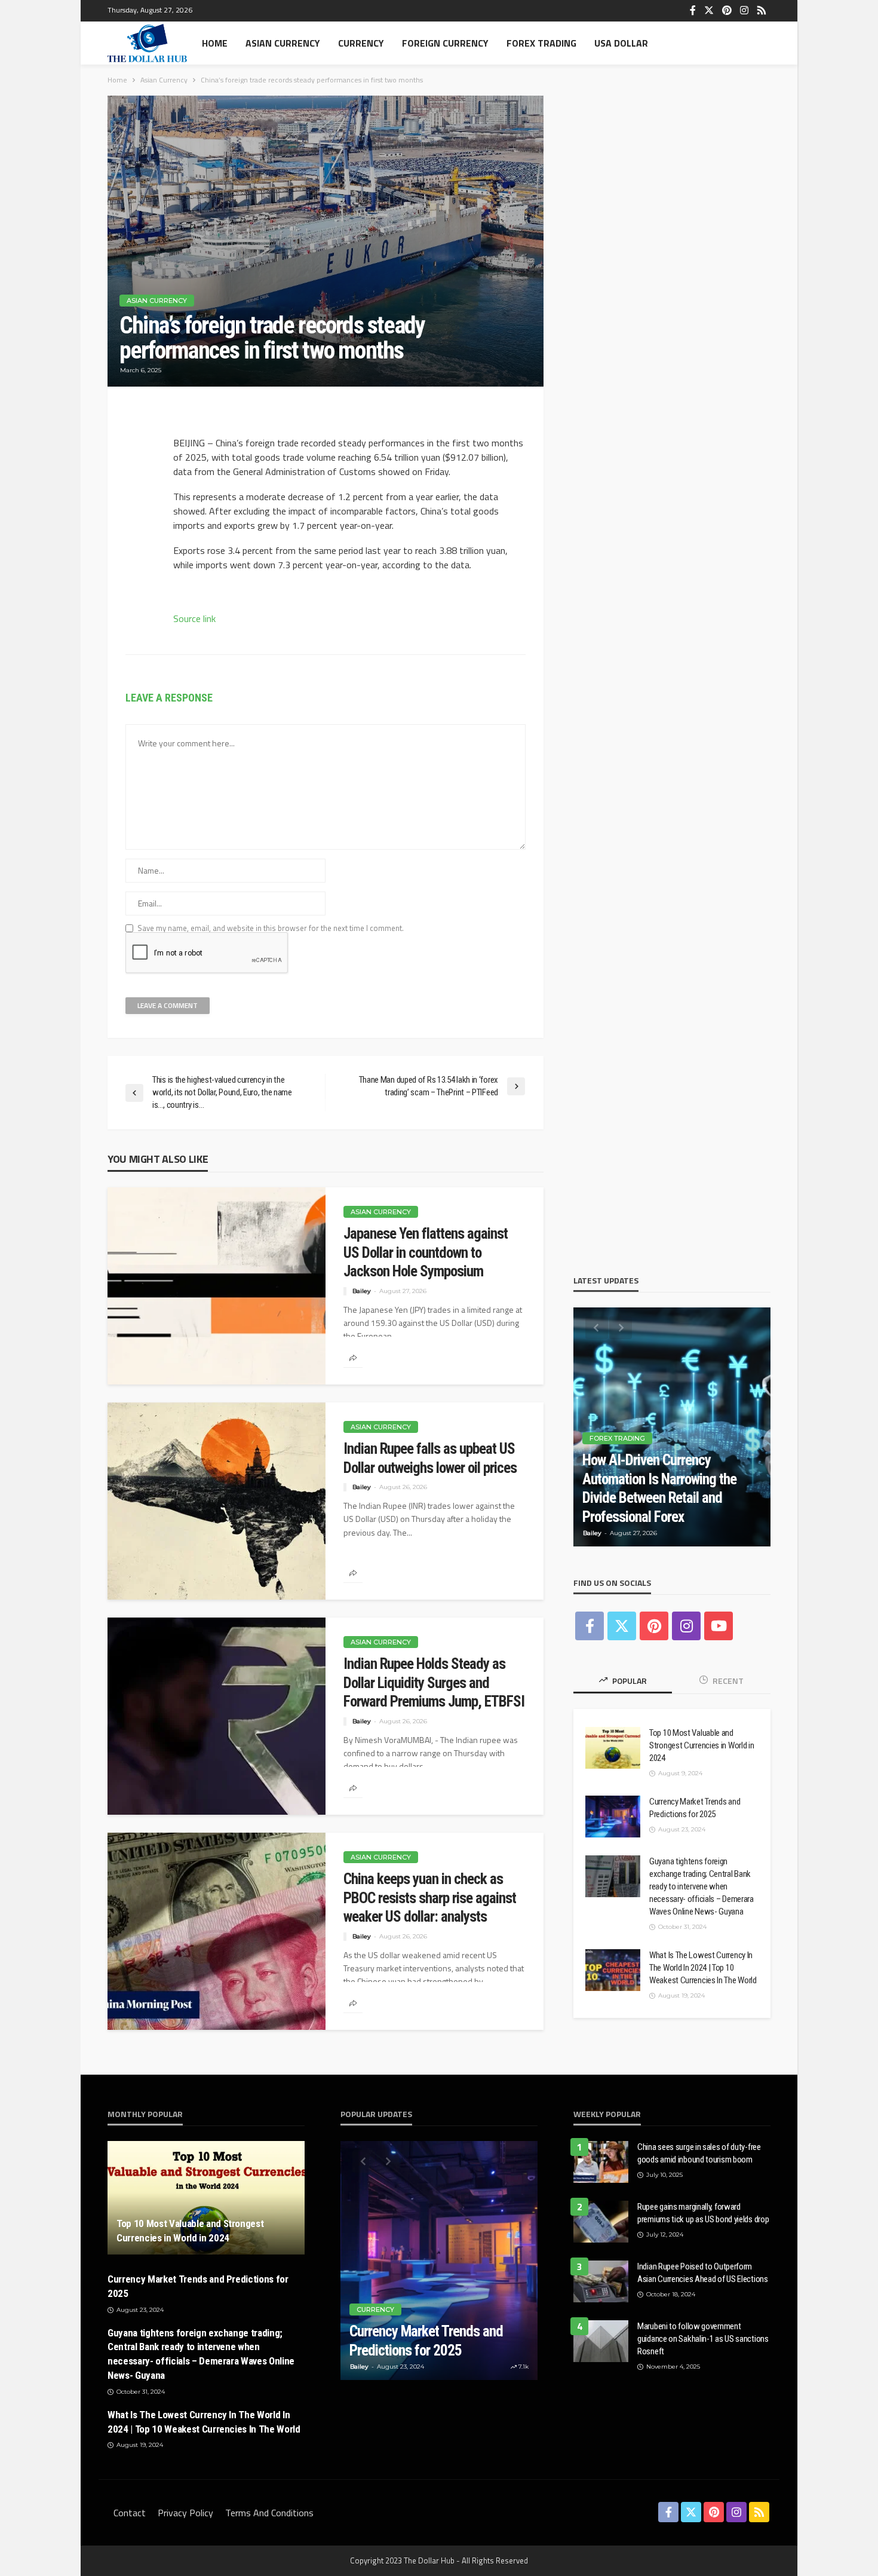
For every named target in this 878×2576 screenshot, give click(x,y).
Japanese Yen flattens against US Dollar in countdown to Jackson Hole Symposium (426, 1252)
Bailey (362, 1291)
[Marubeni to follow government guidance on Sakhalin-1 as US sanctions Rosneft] (601, 2341)
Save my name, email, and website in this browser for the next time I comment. (271, 928)
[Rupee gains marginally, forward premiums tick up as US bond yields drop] (601, 2222)
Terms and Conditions (269, 2513)
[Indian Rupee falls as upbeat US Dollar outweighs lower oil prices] (217, 1501)
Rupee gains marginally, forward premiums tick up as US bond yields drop (703, 2213)
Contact (130, 2513)
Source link (194, 618)
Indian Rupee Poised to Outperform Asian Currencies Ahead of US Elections (703, 2273)
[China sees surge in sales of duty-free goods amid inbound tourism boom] (601, 2162)
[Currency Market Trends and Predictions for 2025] (613, 1817)
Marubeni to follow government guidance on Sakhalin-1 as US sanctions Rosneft (703, 2339)
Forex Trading (541, 43)
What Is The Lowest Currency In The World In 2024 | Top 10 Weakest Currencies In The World (703, 1968)
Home (215, 43)
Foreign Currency (445, 43)
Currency (361, 43)
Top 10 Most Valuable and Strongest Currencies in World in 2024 (702, 1745)
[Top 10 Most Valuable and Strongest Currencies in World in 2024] (613, 1748)
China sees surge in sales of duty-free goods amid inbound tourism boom (699, 2153)
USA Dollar (621, 43)
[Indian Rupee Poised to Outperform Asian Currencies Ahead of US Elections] (601, 2281)
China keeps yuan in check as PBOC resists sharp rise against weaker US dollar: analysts (430, 1898)
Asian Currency (283, 43)
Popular (629, 1681)
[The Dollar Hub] (147, 43)
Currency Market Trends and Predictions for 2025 (695, 1808)
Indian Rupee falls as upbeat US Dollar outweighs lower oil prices (430, 1458)
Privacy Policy (185, 2513)
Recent (727, 1681)
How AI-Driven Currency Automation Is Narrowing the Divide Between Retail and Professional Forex (659, 1488)
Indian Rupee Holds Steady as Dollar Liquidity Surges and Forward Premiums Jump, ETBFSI (434, 1683)
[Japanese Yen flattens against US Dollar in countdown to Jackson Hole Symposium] (217, 1286)
